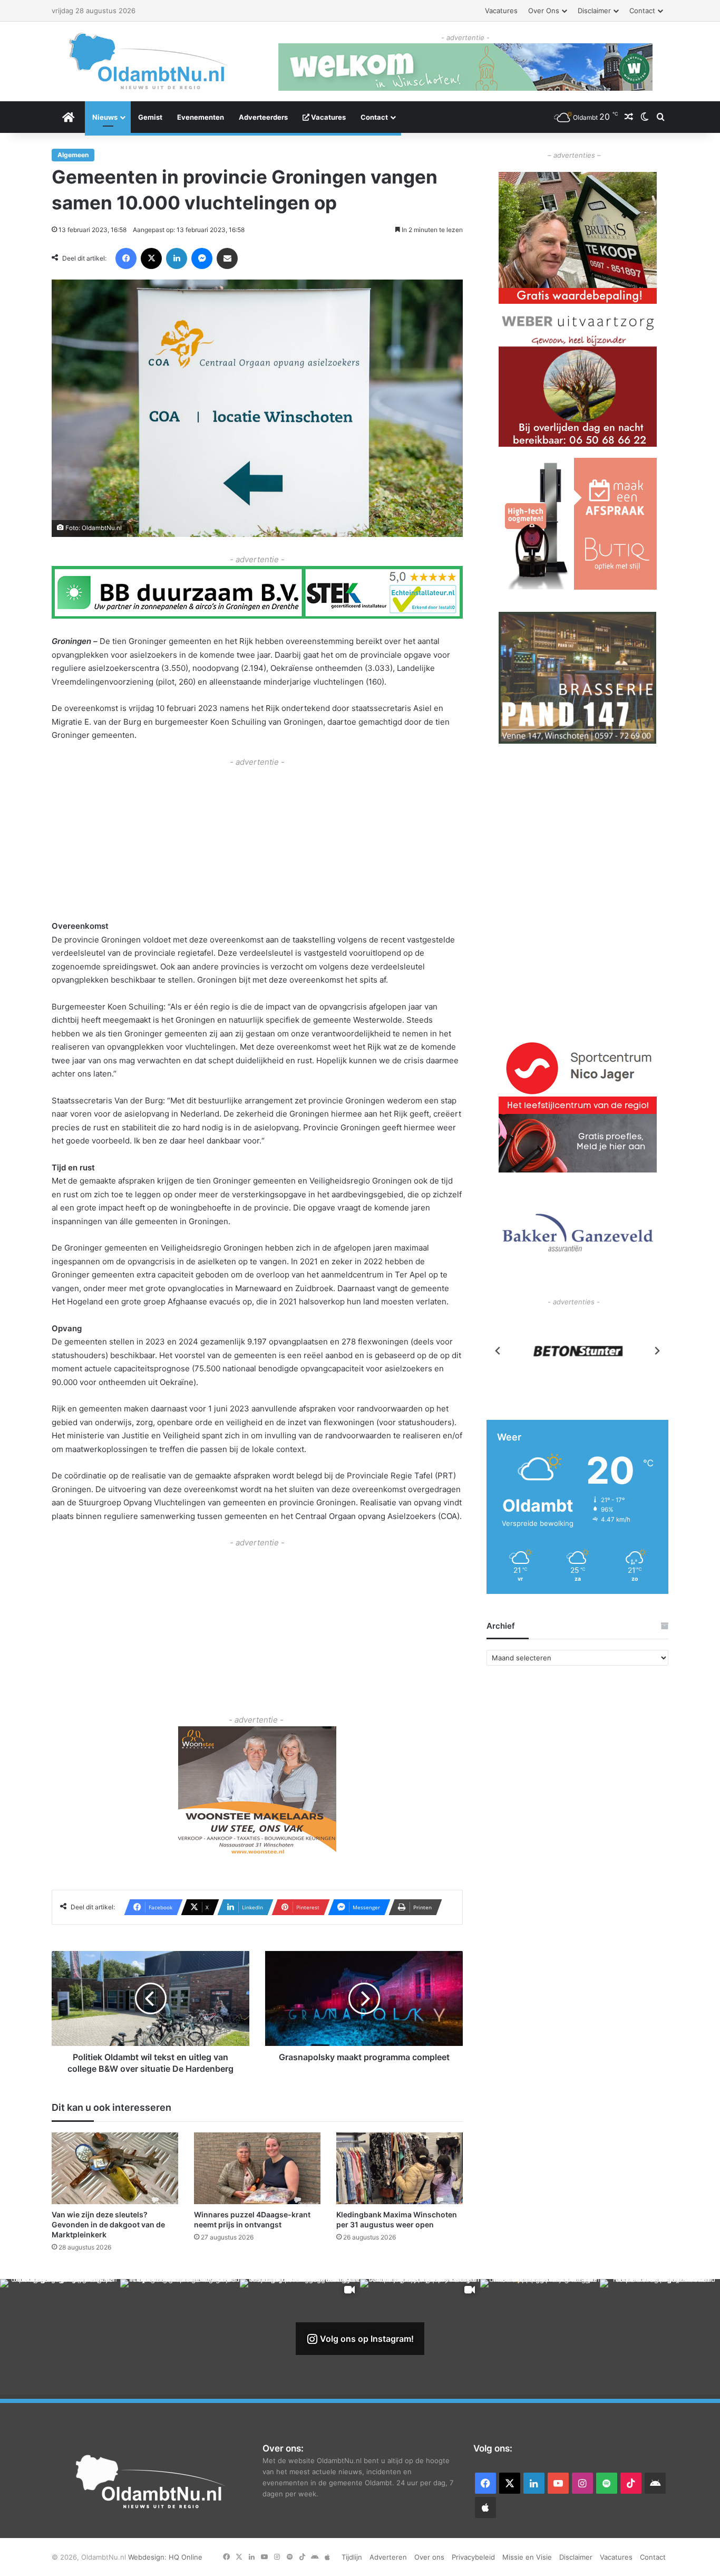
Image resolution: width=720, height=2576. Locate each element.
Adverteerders (263, 117)
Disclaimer (594, 11)
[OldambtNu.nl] (149, 61)
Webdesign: (148, 2557)
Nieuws (105, 117)
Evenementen (201, 117)
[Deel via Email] (227, 258)
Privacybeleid (473, 2557)
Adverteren (388, 2557)
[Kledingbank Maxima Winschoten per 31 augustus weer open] (400, 2168)
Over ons (544, 11)
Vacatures (501, 11)
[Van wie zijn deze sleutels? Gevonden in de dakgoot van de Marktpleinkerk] (115, 2168)
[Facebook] (126, 258)
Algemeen (73, 155)
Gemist (150, 117)
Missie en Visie (527, 2557)
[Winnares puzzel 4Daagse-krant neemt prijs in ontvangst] (257, 2168)
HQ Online (186, 2557)
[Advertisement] (257, 842)
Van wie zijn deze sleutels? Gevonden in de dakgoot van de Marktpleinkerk (108, 2224)
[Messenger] (202, 258)
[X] (151, 258)
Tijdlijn (352, 2557)
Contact (642, 11)
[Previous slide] (498, 1351)
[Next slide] (657, 1351)
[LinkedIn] (177, 258)
